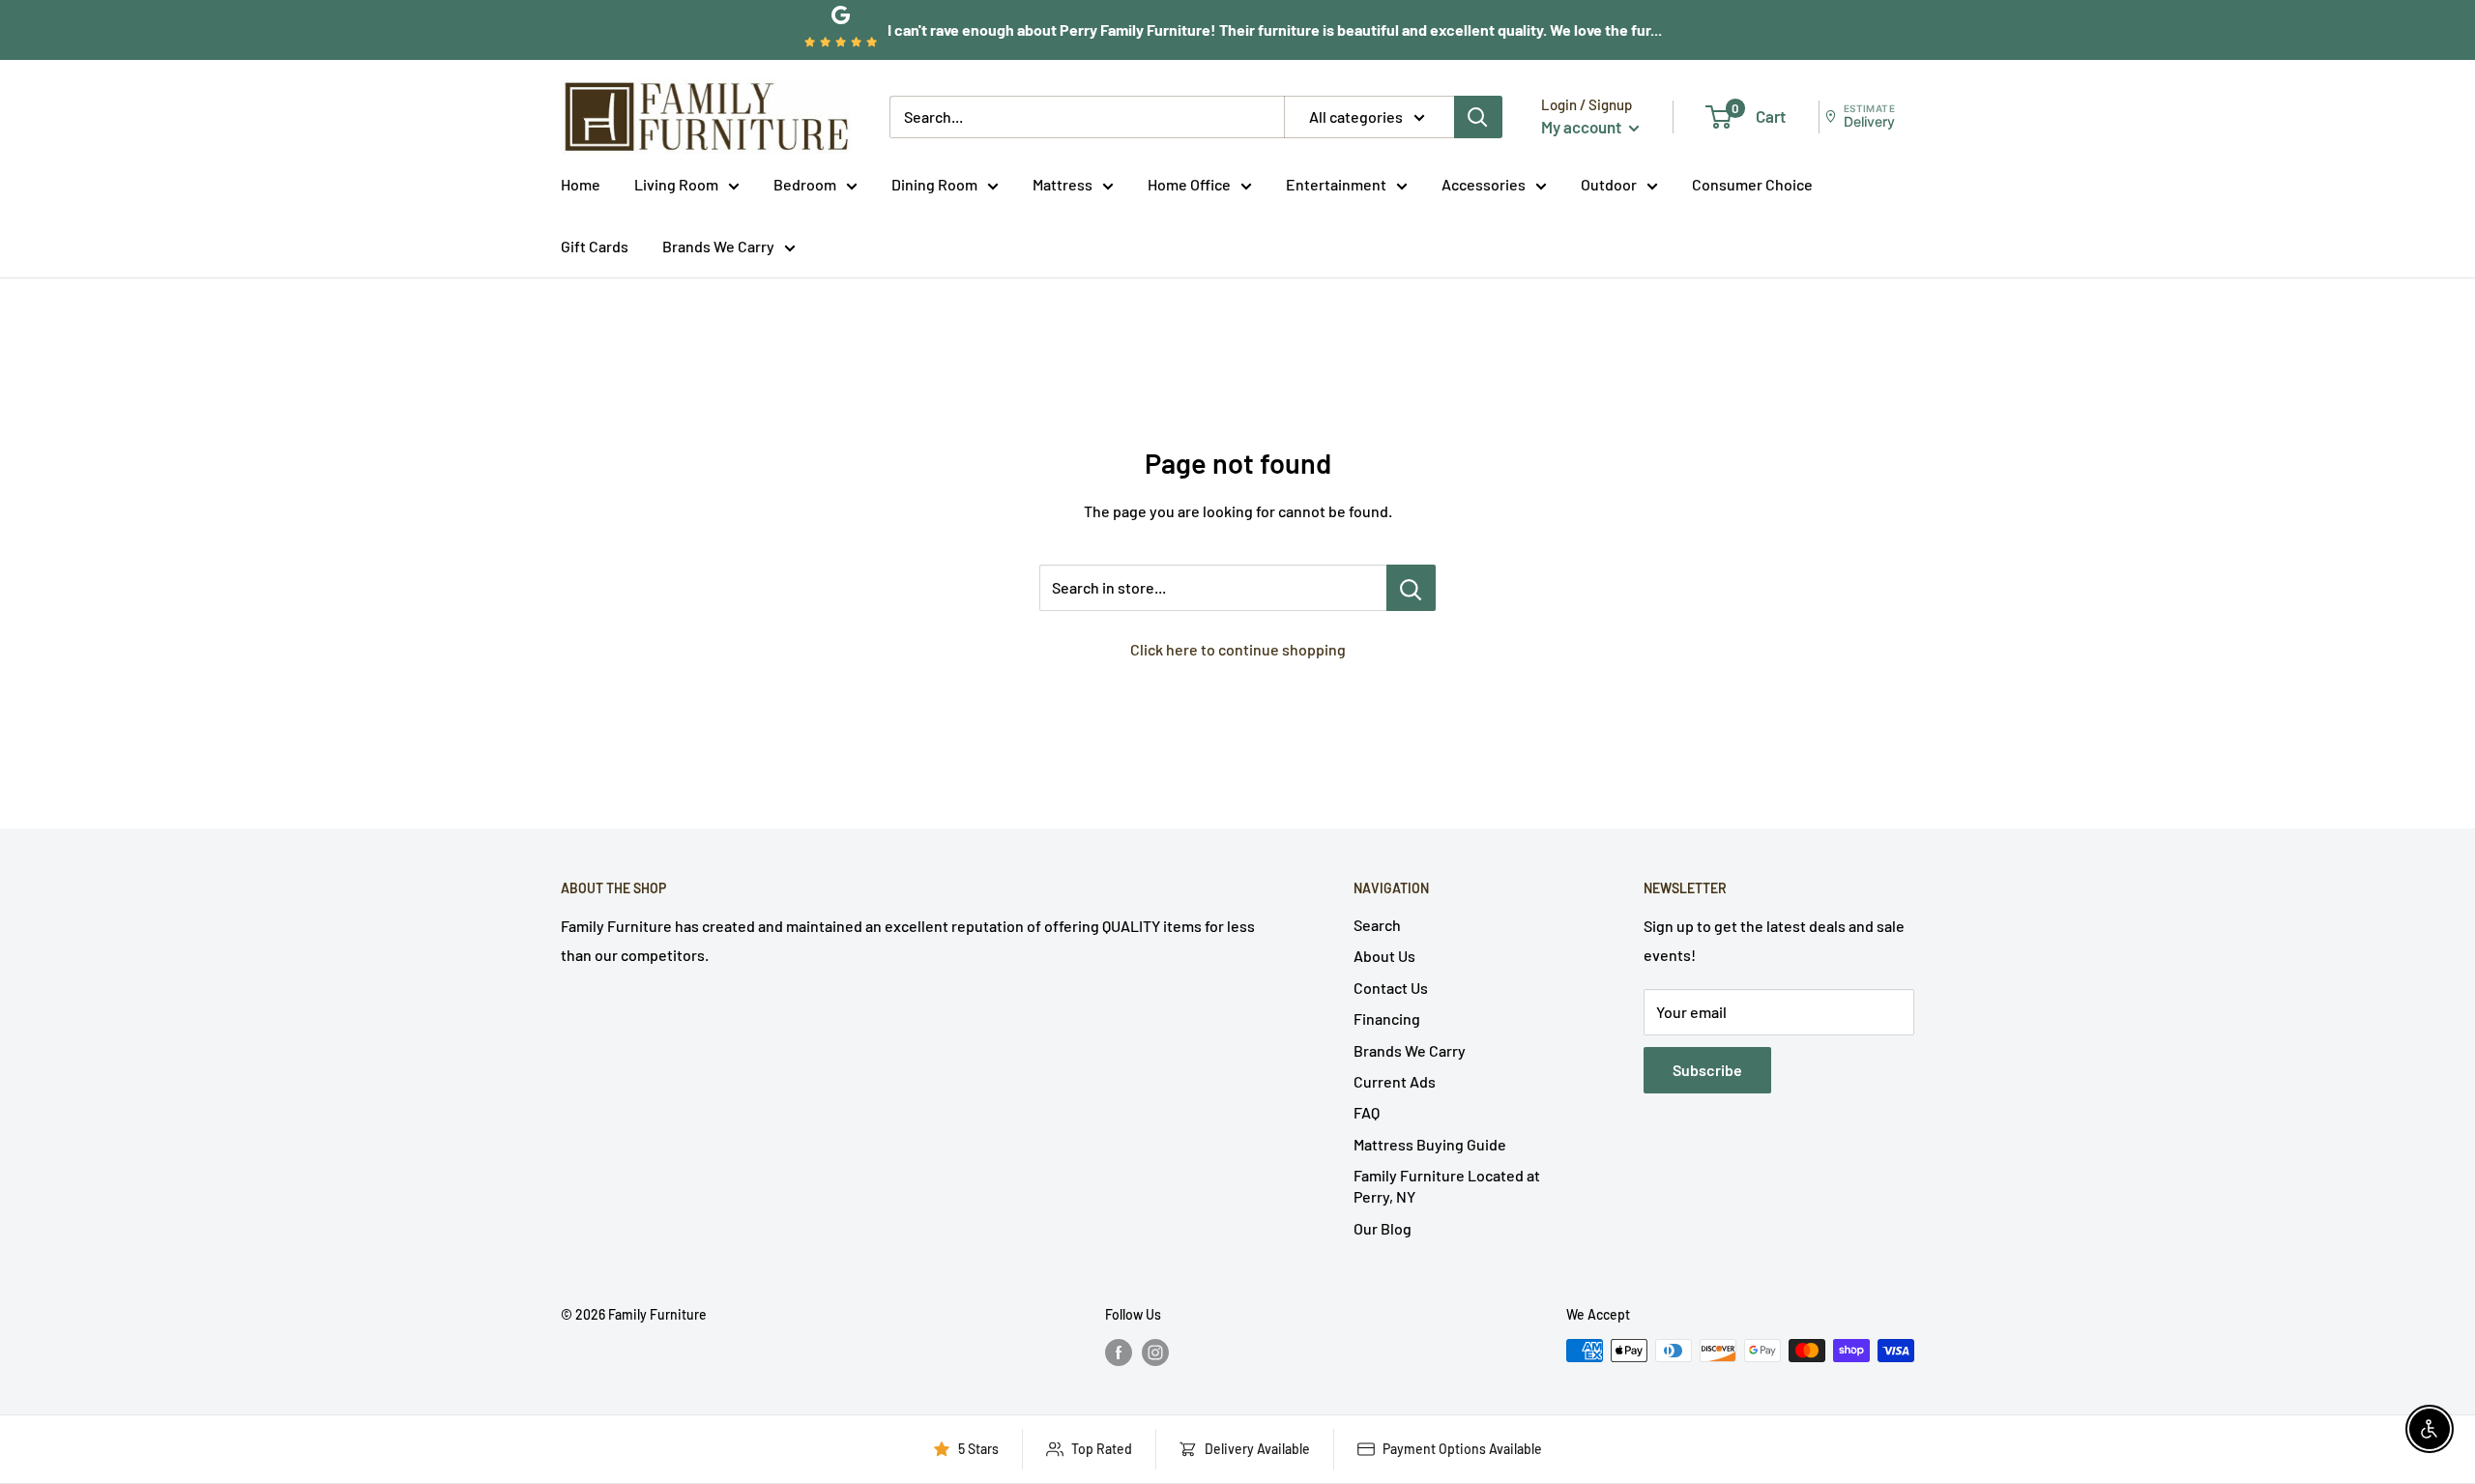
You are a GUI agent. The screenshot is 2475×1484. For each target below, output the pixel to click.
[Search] (1478, 117)
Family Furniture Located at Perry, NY (1447, 1186)
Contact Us (1391, 988)
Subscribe (1707, 1070)
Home (581, 184)
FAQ (1367, 1112)
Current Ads (1395, 1081)
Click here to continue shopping (1238, 649)
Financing (1387, 1018)
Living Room (676, 184)
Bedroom (805, 184)
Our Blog (1383, 1228)
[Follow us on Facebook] (1119, 1353)
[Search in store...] (1411, 588)
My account (1583, 127)
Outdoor (1609, 184)
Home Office (1189, 184)
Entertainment (1336, 184)
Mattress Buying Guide (1430, 1144)
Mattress (1063, 184)
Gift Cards (595, 246)
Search (1377, 925)
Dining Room (934, 184)
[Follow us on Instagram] (1155, 1353)
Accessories (1484, 184)
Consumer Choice (1752, 184)
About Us (1384, 956)
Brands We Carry (718, 246)
